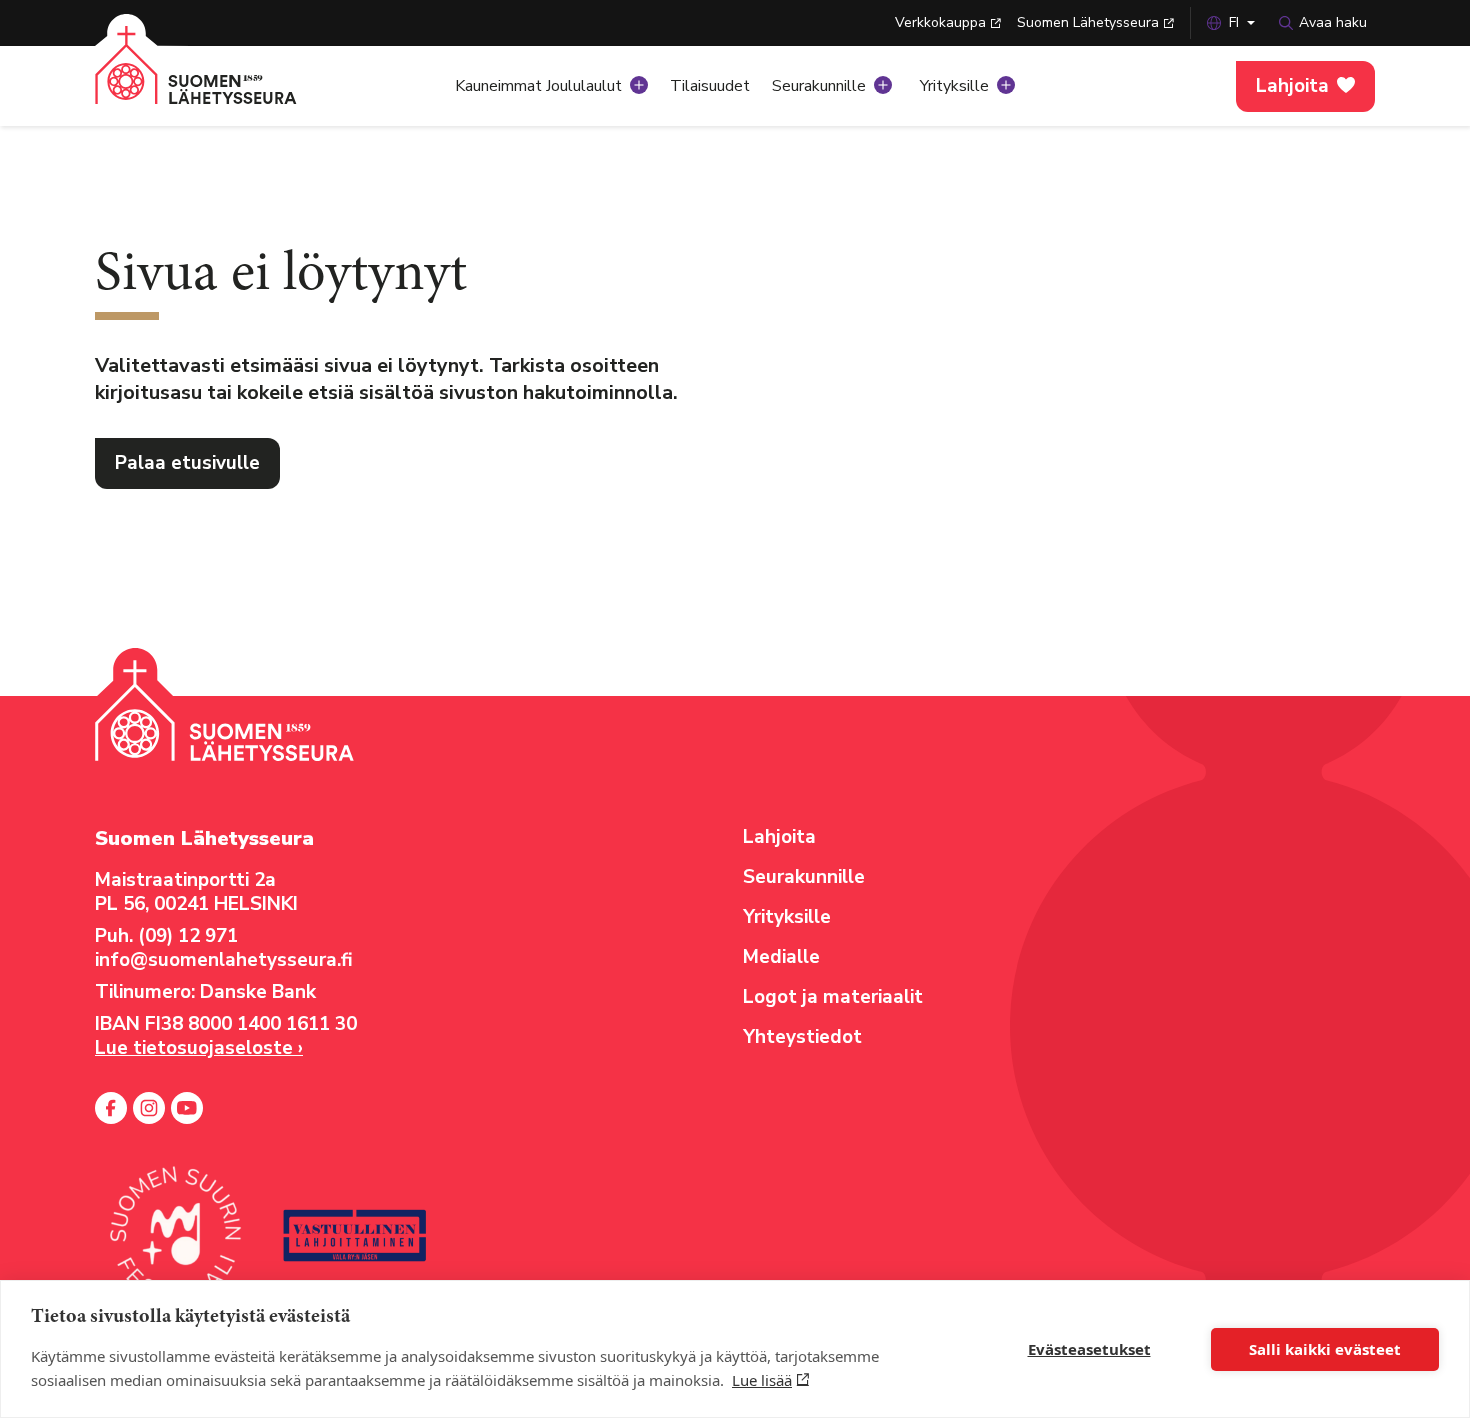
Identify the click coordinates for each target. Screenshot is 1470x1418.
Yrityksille (954, 86)
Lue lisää (762, 1380)
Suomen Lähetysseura (1088, 22)
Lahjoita (1292, 86)
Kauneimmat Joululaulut (538, 86)
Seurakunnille (819, 86)
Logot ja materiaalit (833, 997)
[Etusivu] (220, 80)
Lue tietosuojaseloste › (199, 1048)
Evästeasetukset (1089, 1349)
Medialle (781, 957)
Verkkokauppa (940, 22)
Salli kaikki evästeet (1325, 1349)
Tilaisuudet (710, 86)
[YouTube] (187, 1108)
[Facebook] (111, 1108)
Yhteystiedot (802, 1037)
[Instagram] (149, 1108)
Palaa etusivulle (187, 463)
